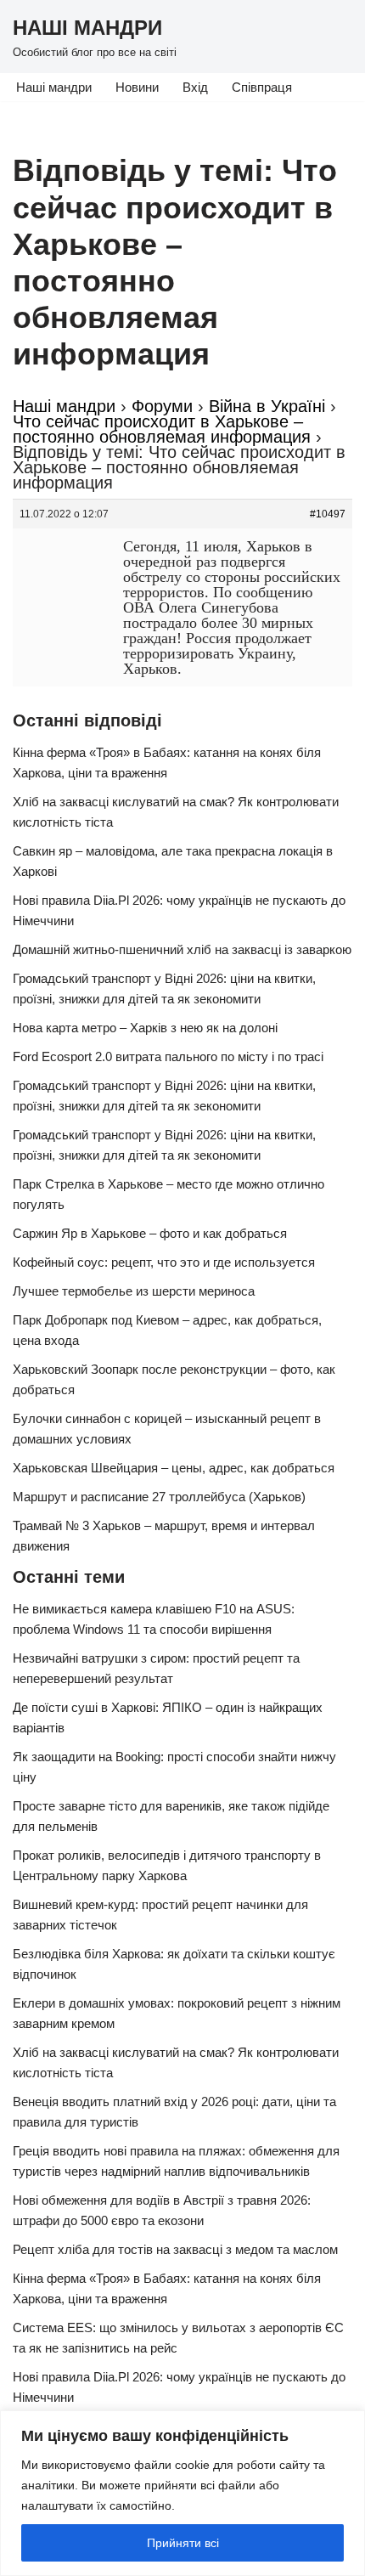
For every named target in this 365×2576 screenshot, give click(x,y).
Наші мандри (54, 87)
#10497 (328, 514)
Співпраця (262, 87)
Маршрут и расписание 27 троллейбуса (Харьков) (159, 1497)
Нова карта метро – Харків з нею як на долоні (145, 1028)
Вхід (195, 87)
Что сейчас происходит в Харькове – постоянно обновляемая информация (162, 429)
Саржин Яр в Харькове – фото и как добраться (150, 1233)
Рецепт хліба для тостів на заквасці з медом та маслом (175, 2249)
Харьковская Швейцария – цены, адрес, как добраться (174, 1468)
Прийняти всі (183, 2543)
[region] (182, 2493)
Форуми (162, 406)
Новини (137, 87)
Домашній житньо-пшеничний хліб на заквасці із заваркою (182, 949)
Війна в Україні (267, 406)
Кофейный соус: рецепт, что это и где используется (164, 1262)
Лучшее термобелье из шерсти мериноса (134, 1291)
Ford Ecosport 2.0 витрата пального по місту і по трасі (168, 1056)
